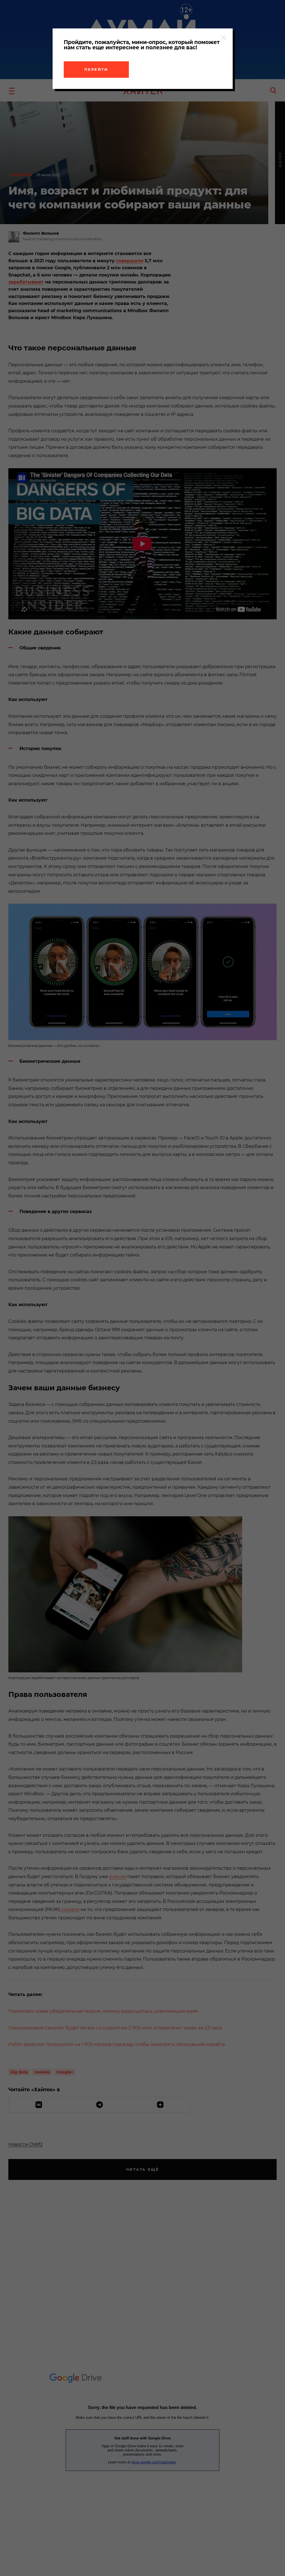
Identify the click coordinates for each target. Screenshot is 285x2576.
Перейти (96, 69)
